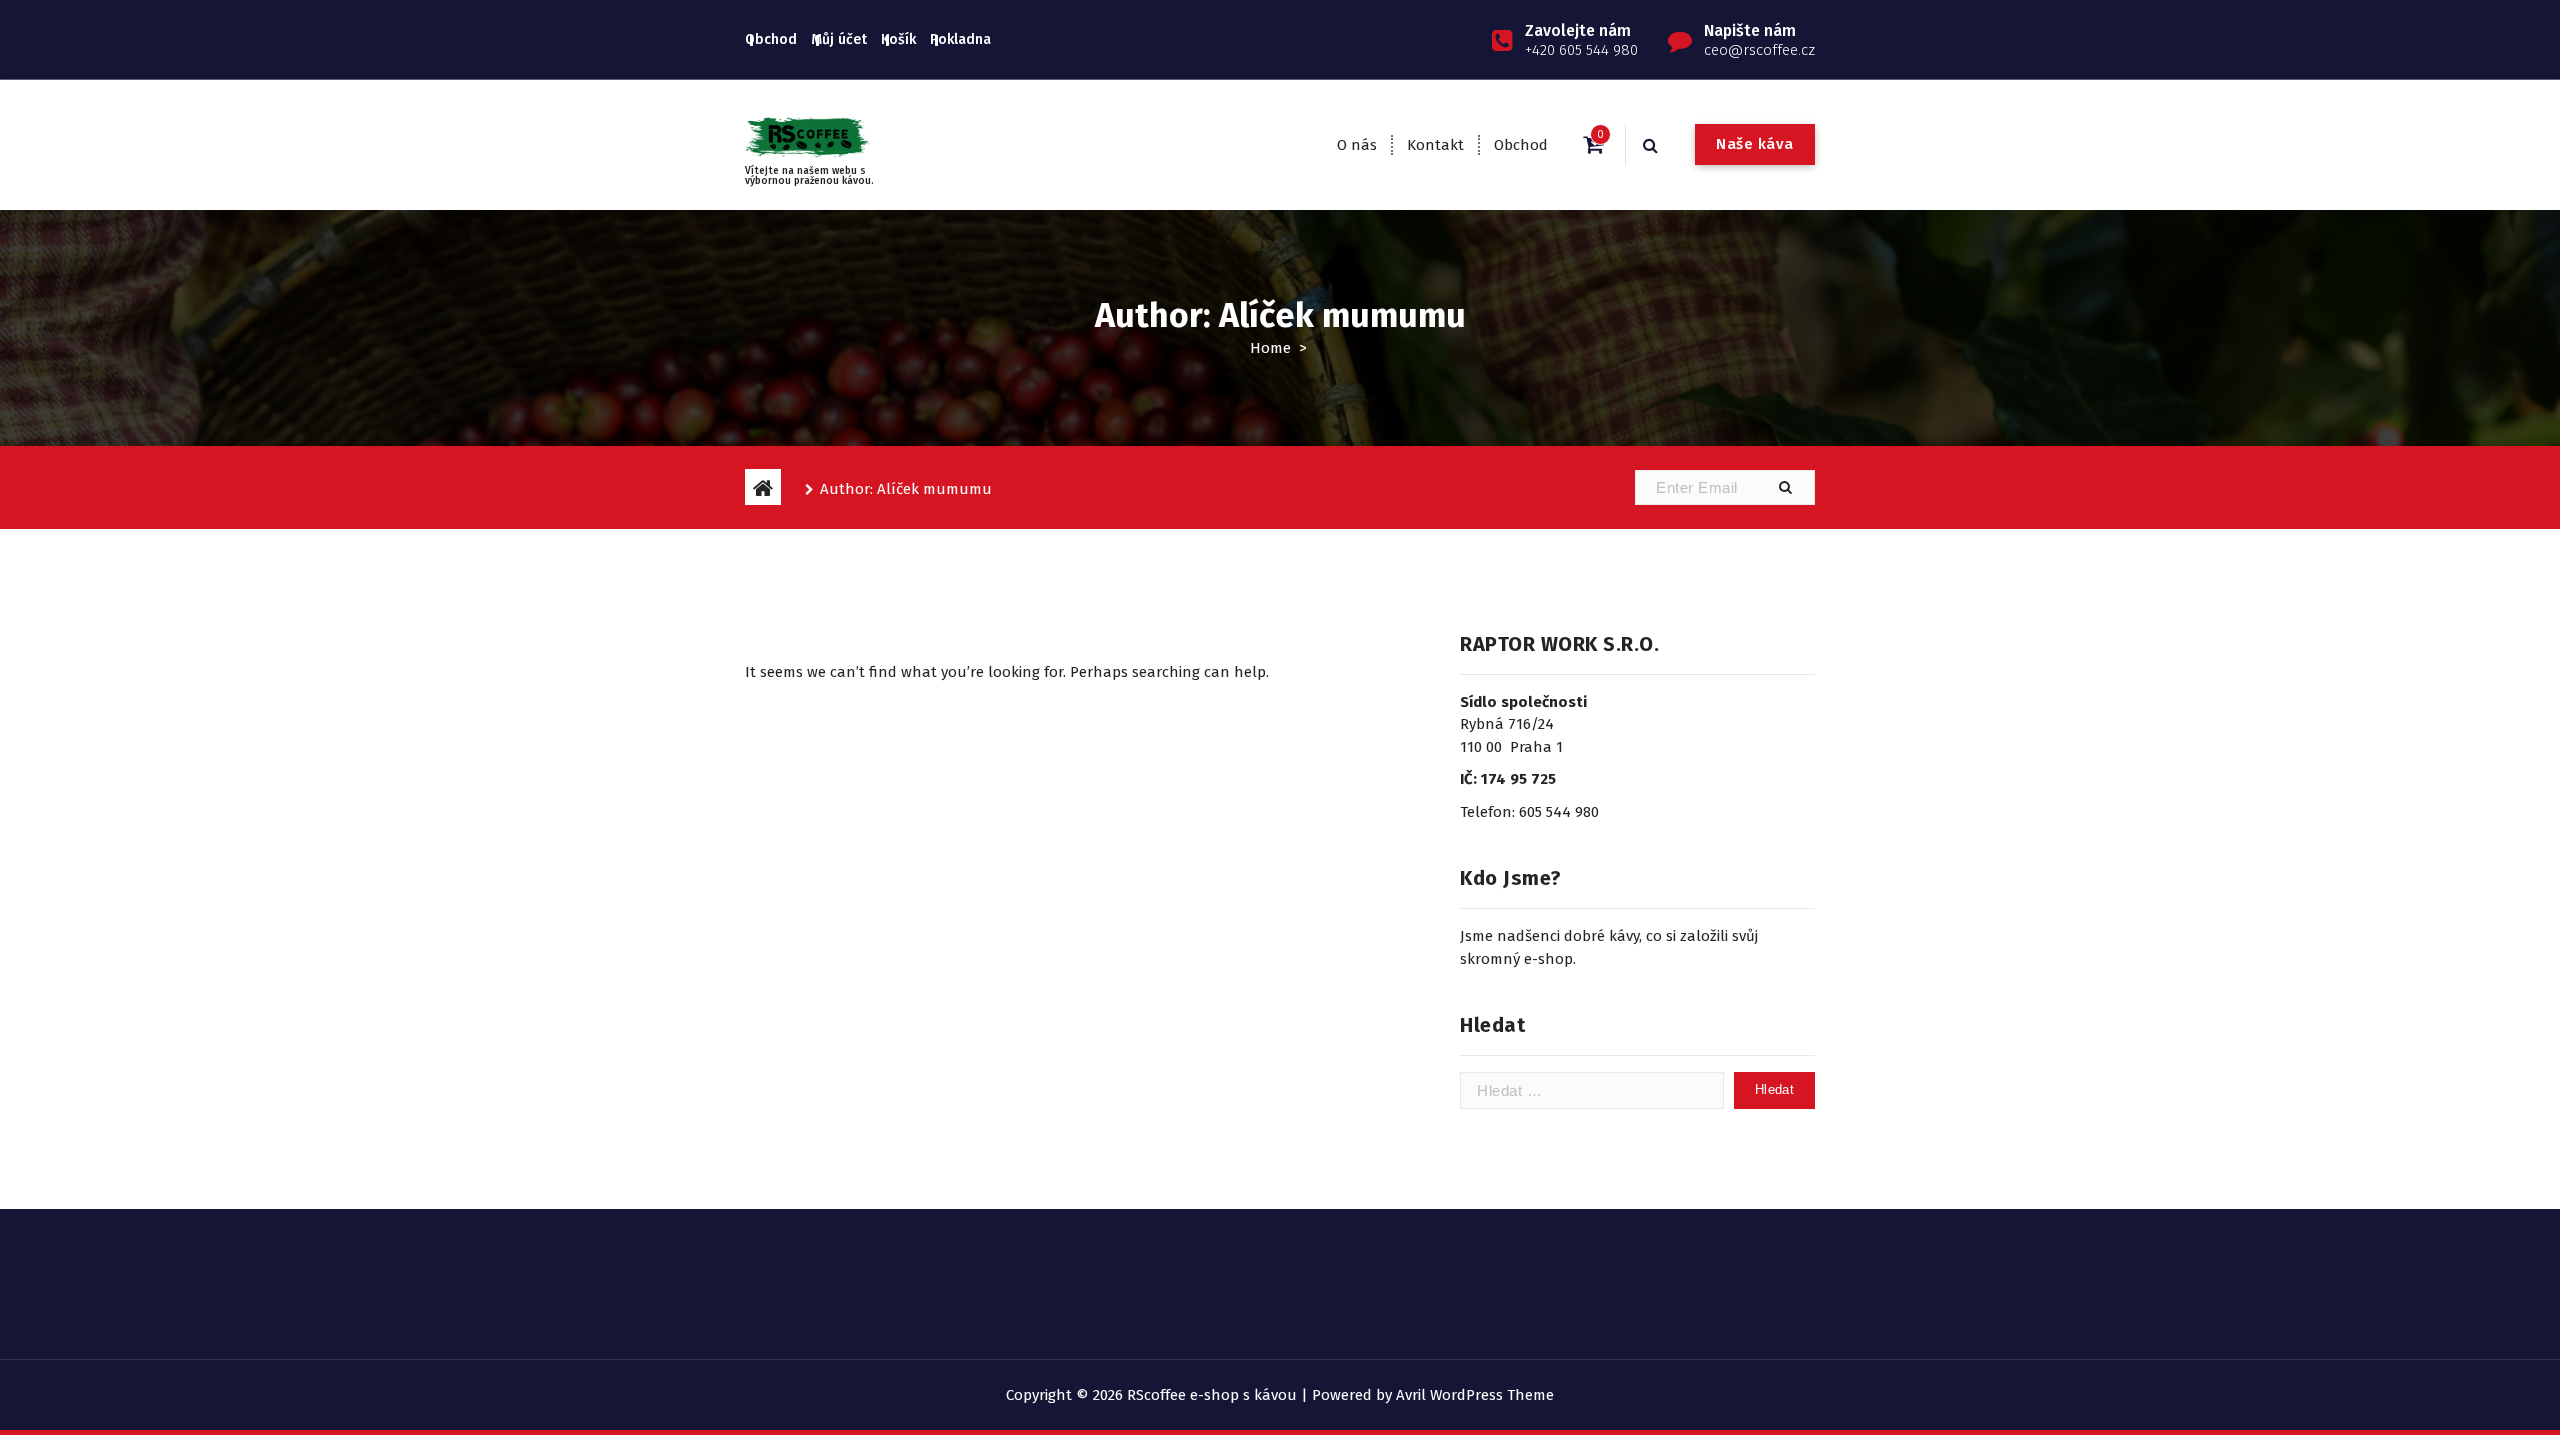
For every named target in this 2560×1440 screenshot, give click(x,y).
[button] (1785, 487)
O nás (1357, 145)
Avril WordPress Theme (1475, 1395)
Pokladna (960, 39)
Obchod (771, 39)
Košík (898, 39)
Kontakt (1435, 145)
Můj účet (839, 39)
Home (1270, 348)
